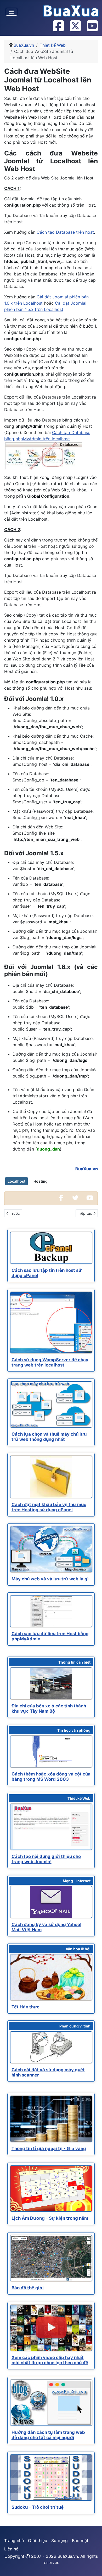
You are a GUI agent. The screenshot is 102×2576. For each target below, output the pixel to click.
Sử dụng (59, 2541)
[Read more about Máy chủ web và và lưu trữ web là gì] (51, 1549)
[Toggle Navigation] (12, 12)
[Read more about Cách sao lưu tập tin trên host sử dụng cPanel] (51, 1248)
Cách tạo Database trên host (65, 232)
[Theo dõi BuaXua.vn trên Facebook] (58, 26)
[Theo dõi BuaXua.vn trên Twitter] (75, 26)
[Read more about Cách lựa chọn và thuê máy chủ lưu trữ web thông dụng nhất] (51, 1404)
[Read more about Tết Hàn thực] (51, 1977)
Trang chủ (14, 2541)
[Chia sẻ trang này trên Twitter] (75, 1198)
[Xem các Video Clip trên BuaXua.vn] (90, 1198)
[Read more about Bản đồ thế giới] (51, 2258)
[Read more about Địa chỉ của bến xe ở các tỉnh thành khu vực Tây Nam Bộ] (51, 1683)
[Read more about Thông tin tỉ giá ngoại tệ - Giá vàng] (51, 2119)
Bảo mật (80, 2541)
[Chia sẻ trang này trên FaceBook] (61, 1198)
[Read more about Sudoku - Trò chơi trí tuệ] (51, 2478)
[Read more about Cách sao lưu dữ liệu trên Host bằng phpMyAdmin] (51, 1611)
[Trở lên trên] (93, 2566)
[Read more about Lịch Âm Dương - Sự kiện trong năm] (51, 2189)
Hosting (41, 1181)
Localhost (16, 1181)
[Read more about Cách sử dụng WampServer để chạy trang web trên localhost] (51, 1323)
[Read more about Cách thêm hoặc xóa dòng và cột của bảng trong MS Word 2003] (51, 1752)
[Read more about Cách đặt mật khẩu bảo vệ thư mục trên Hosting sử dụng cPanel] (51, 1477)
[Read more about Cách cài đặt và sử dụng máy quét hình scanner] (51, 2047)
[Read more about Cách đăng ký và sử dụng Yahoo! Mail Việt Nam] (51, 1902)
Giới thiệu (38, 2541)
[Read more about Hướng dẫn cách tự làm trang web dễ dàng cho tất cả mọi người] (51, 2403)
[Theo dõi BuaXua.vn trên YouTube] (92, 26)
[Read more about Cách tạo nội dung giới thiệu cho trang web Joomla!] (51, 1827)
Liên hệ (11, 2549)
